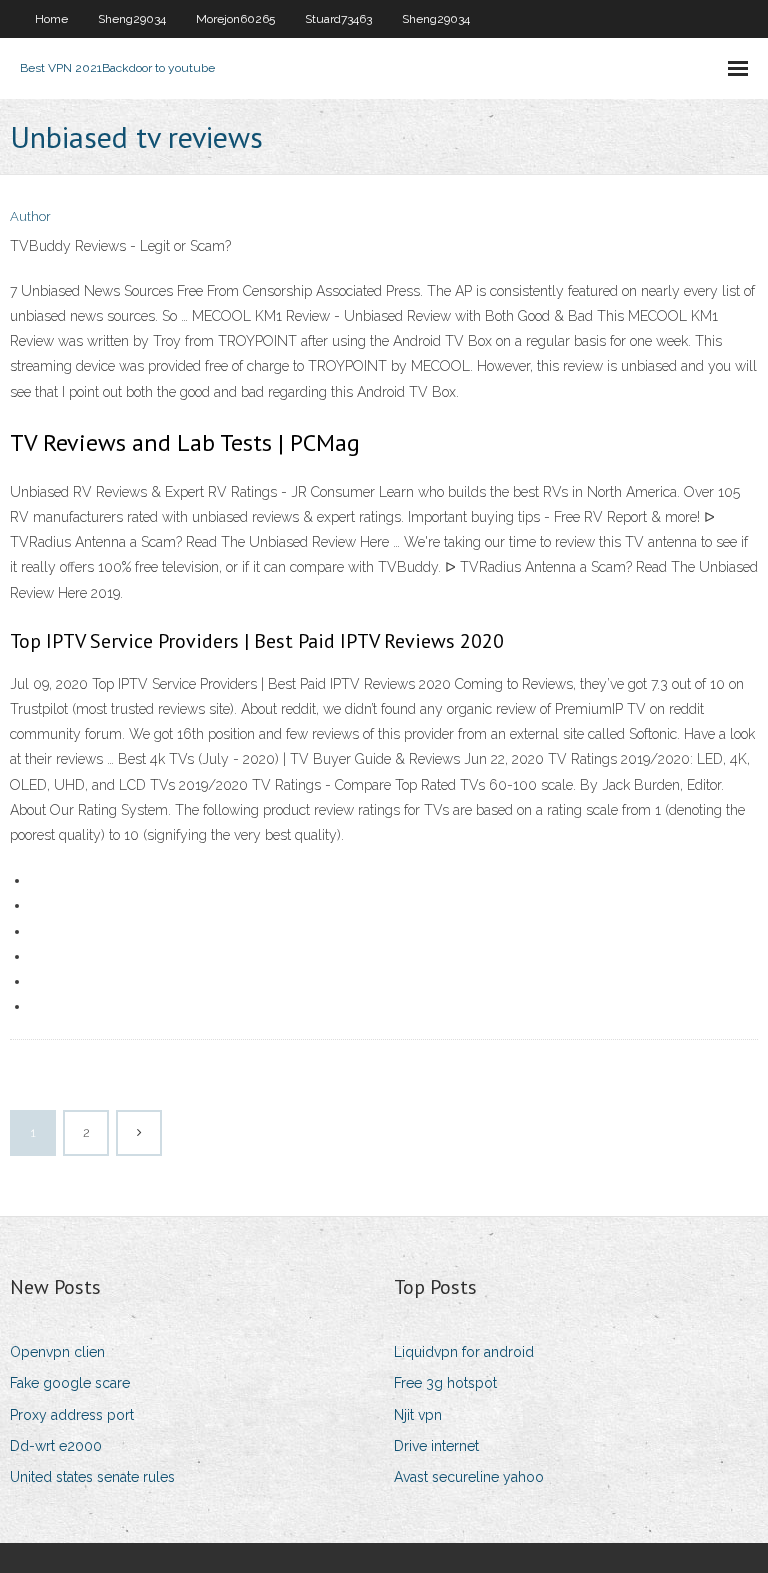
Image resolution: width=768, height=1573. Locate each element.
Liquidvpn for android (464, 1352)
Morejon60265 (235, 19)
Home (51, 19)
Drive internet (436, 1446)
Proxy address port (72, 1415)
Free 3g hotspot (445, 1383)
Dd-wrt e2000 (56, 1446)
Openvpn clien (57, 1352)
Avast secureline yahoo (469, 1477)
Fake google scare (70, 1383)
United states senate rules (92, 1477)
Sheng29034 (132, 19)
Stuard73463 (338, 19)
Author (30, 216)
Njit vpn (418, 1415)
